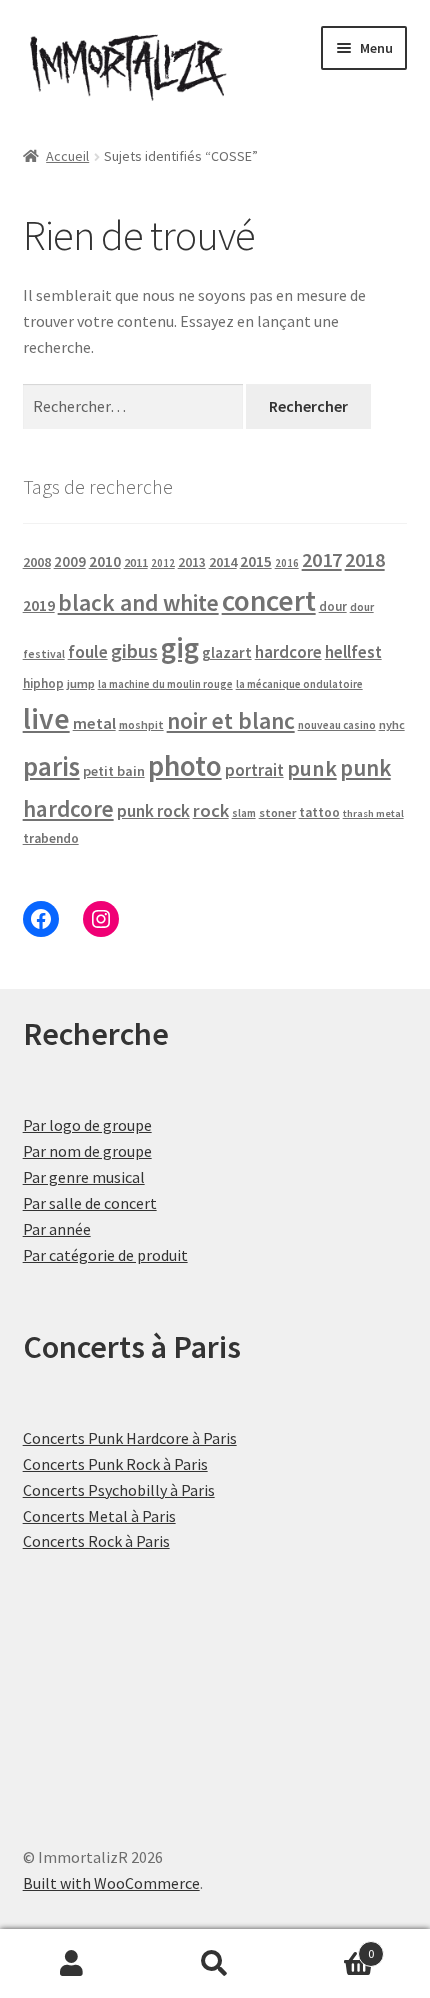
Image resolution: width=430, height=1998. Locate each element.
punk (312, 768)
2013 (192, 562)
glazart (227, 652)
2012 (163, 563)
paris (51, 766)
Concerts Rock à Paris (96, 1541)
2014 (223, 562)
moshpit (141, 724)
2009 (70, 561)
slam (244, 813)
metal (94, 723)
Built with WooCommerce (111, 1883)
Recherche (214, 1964)
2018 (365, 559)
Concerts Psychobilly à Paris (119, 1490)
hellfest (353, 652)
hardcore (288, 652)
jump (81, 683)
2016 (287, 563)
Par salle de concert (90, 1203)
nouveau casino (337, 725)
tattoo (319, 812)
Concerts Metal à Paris (99, 1516)
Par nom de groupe (87, 1151)
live (46, 718)
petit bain (114, 771)
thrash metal (373, 813)
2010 (105, 561)
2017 (322, 560)
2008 (37, 562)
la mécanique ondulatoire (299, 684)
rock (211, 810)
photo (185, 765)
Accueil (67, 156)
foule (88, 652)
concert (269, 600)
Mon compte (71, 1964)
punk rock (153, 811)
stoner (277, 812)
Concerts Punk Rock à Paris (115, 1464)
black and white (138, 602)
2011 (136, 562)
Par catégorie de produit (105, 1255)
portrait (254, 770)
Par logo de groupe (87, 1125)
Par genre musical (84, 1177)
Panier (331, 1946)
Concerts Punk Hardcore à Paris (130, 1438)
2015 (256, 561)
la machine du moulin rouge (165, 684)
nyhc (392, 724)
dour (333, 606)
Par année (57, 1229)
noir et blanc (231, 720)
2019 (39, 605)
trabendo (51, 838)
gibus (134, 651)
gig (180, 647)
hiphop (43, 683)
